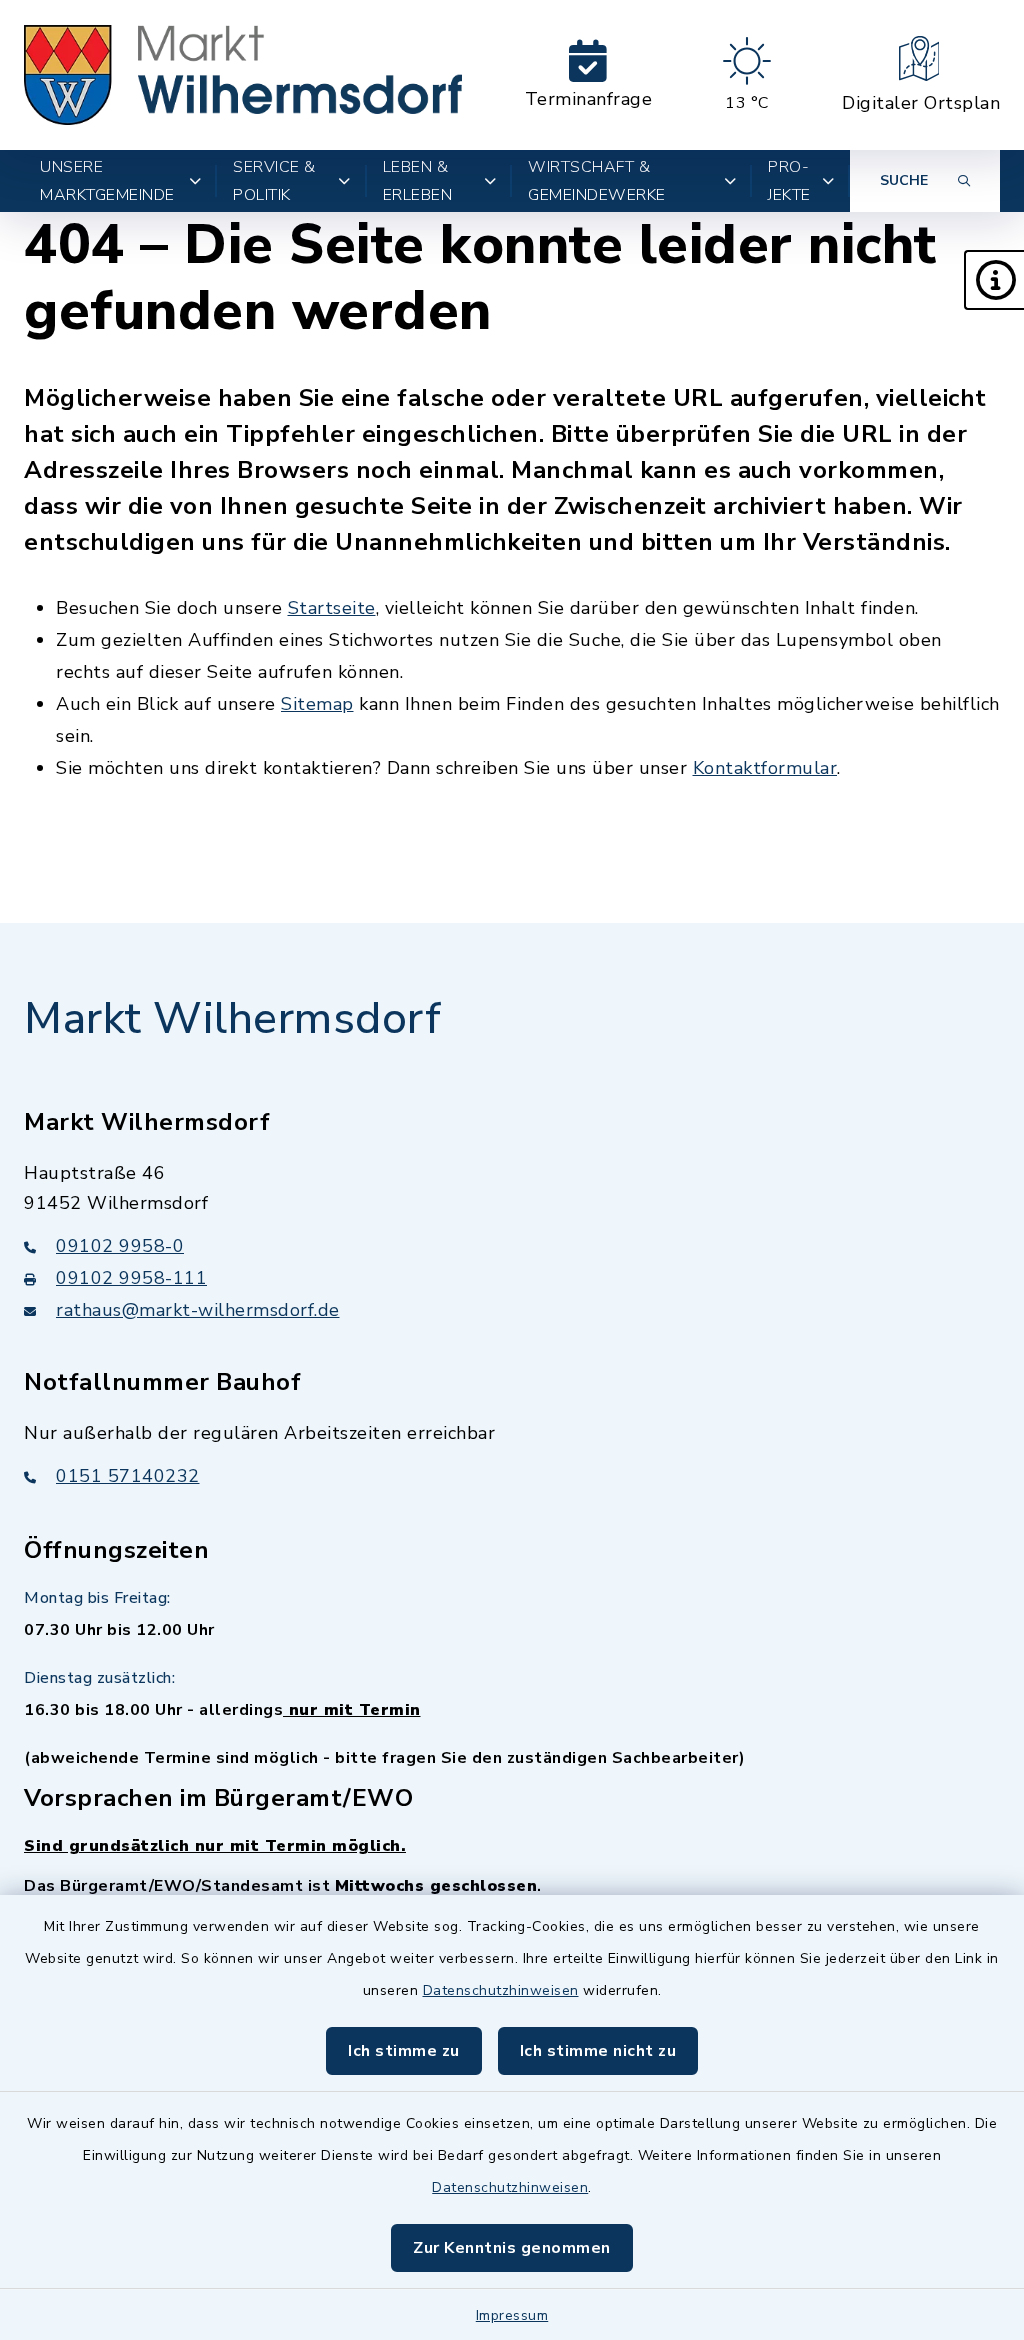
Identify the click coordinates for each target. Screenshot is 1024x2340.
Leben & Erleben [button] (418, 181)
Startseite (332, 608)
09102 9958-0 (120, 1246)
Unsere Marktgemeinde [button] (107, 181)
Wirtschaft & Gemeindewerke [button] (597, 181)
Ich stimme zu (404, 2051)
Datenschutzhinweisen (501, 1990)
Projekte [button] (789, 181)
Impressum (512, 2315)
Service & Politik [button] (274, 181)
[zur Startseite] (243, 75)
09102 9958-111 (131, 1278)
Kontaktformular (765, 768)
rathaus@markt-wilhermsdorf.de (198, 1310)
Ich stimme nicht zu (598, 2051)
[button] (994, 280)
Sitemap (317, 704)
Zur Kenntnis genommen (512, 2248)
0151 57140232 (128, 1476)
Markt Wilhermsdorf (232, 1019)
